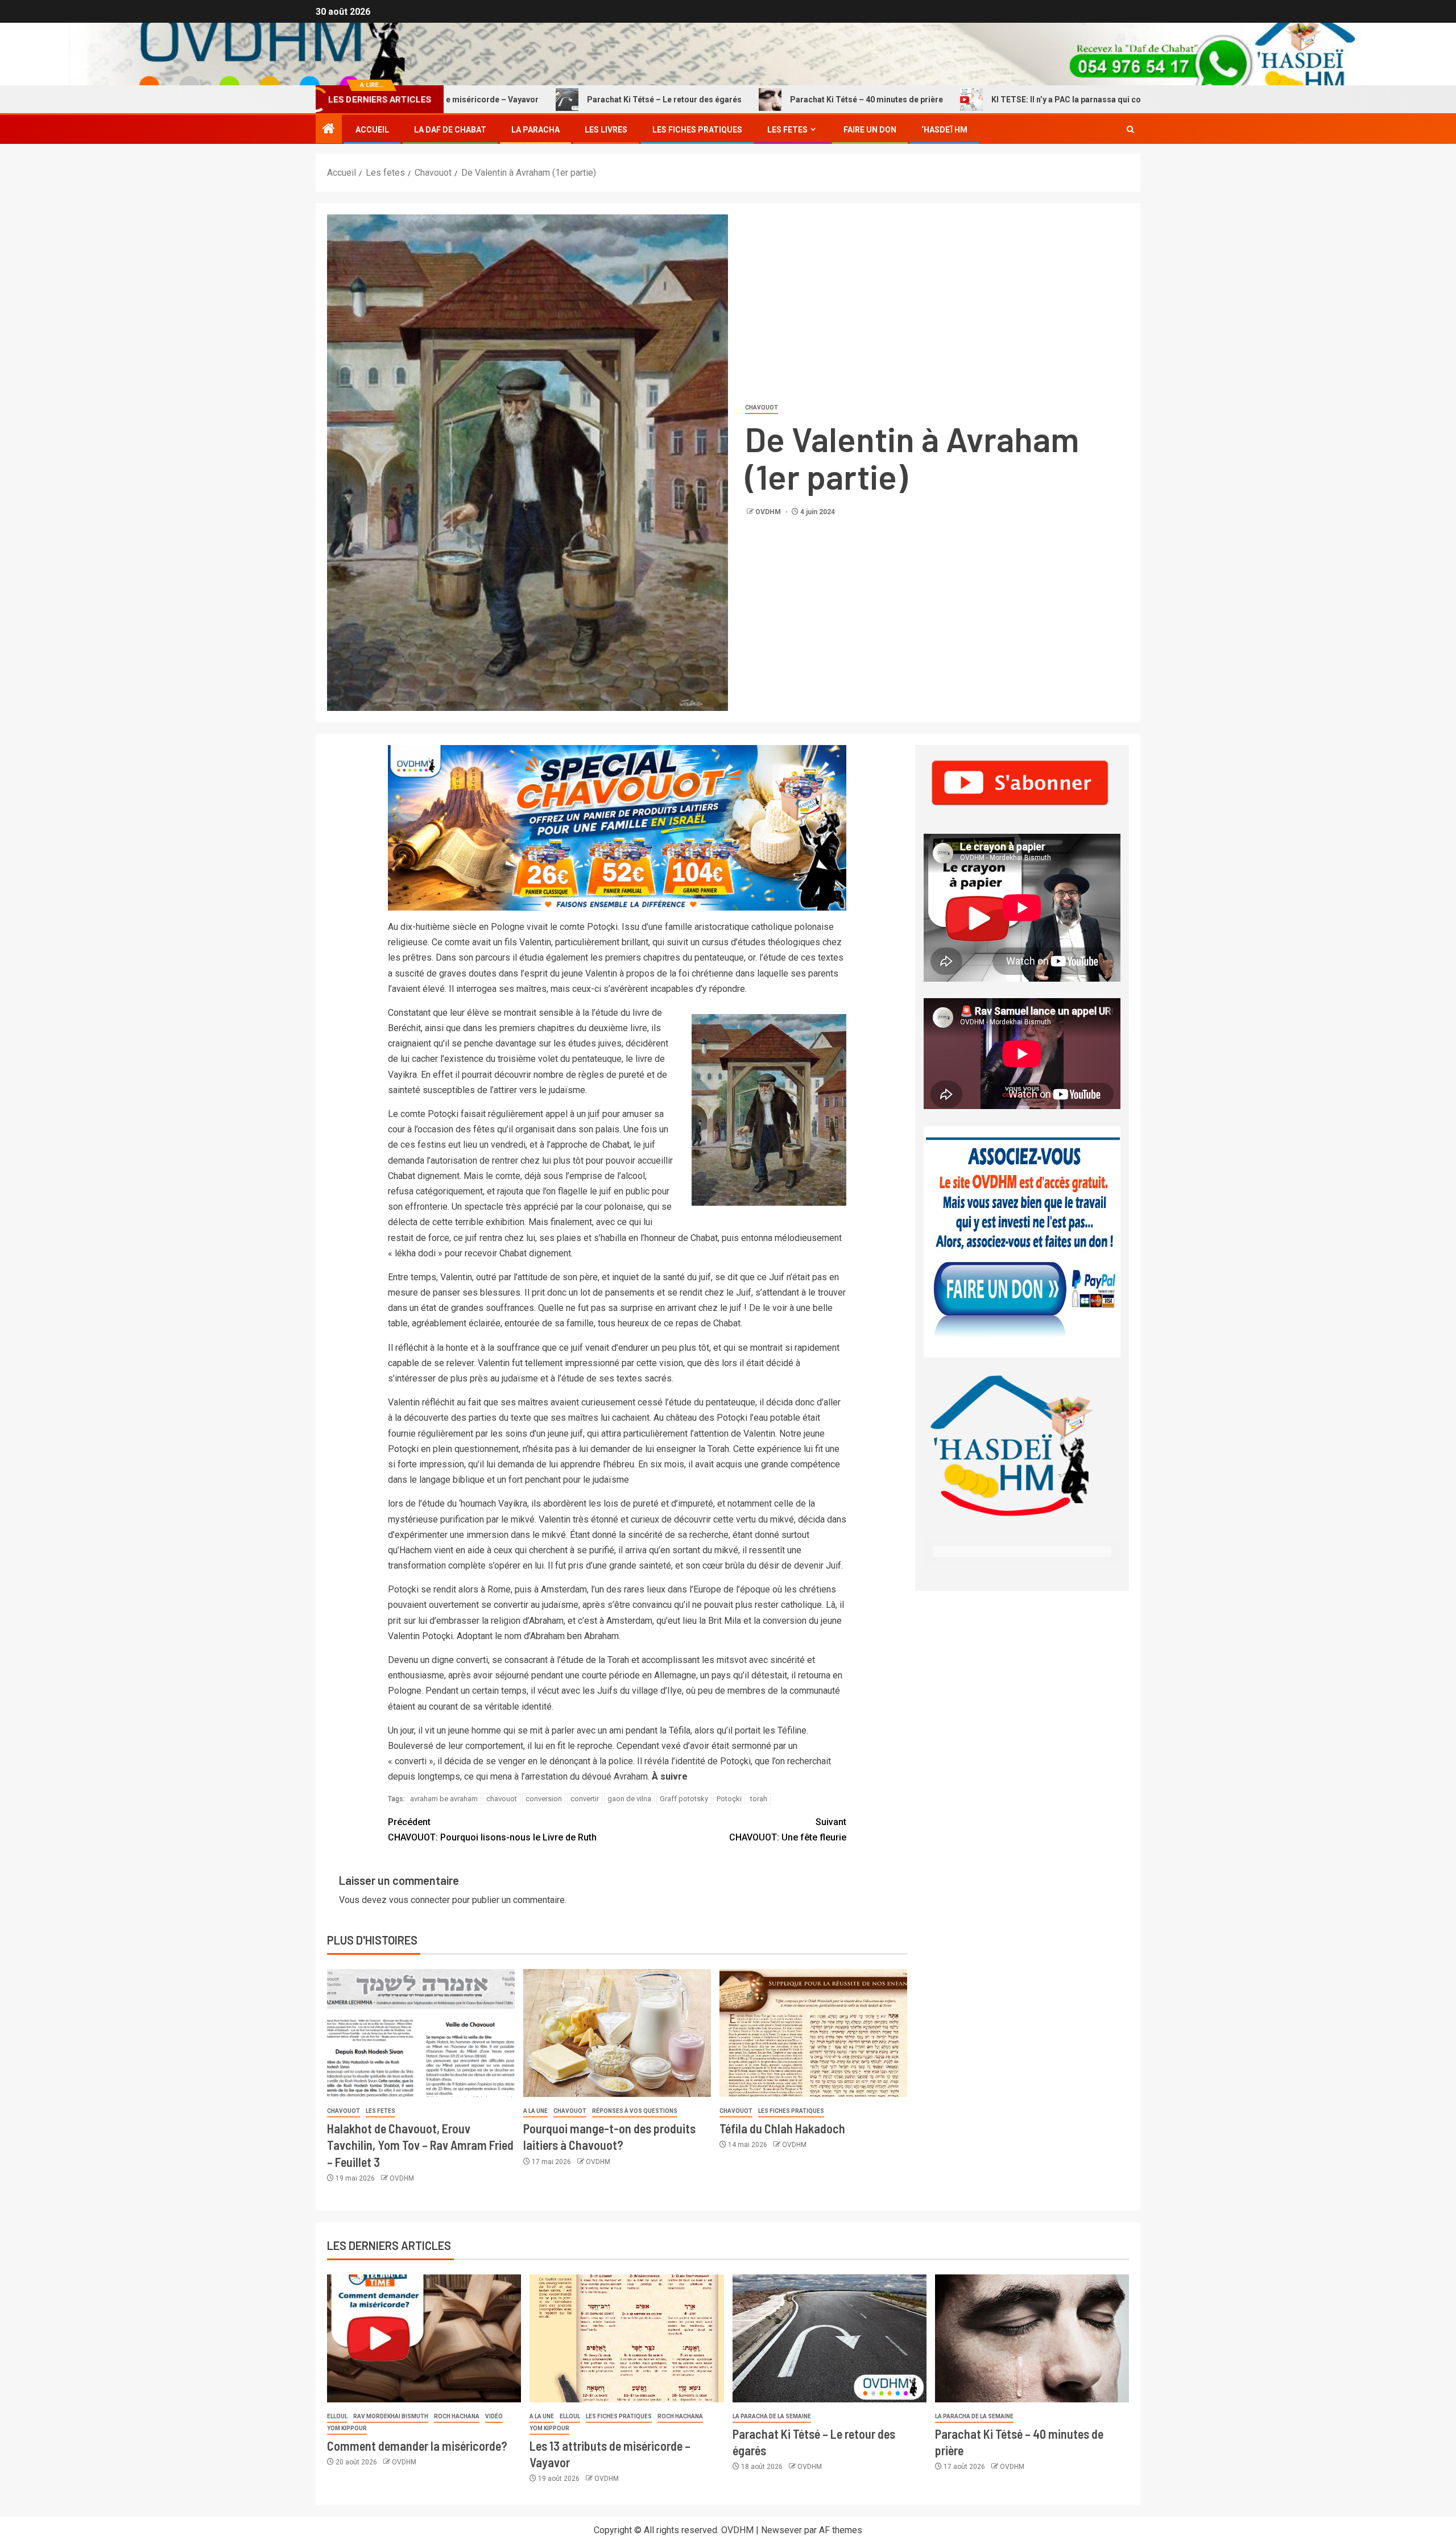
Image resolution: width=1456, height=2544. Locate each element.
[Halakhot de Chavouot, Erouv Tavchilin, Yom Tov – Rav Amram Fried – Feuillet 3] (421, 2033)
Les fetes (787, 130)
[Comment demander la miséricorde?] (424, 2338)
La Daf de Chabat (450, 130)
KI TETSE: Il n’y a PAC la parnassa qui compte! (975, 100)
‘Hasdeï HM (944, 130)
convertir (585, 1799)
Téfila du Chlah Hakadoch (782, 2128)
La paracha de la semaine (772, 2416)
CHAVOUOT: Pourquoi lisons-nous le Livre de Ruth (492, 1830)
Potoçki (729, 1799)
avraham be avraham (444, 1799)
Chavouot (762, 408)
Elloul (337, 2416)
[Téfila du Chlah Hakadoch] (813, 2033)
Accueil (372, 130)
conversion (544, 1799)
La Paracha (535, 130)
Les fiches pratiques (791, 2111)
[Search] (1130, 130)
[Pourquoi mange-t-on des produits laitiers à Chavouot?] (617, 2033)
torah (759, 1799)
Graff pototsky (684, 1799)
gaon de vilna (629, 1799)
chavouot (502, 1799)
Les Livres (606, 130)
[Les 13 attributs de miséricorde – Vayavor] (626, 2338)
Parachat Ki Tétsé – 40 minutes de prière (764, 100)
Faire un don (870, 130)
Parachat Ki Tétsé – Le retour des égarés (562, 100)
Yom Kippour (347, 2428)
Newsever (781, 2530)
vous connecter (419, 1900)
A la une (535, 2111)
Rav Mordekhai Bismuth (391, 2416)
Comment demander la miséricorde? (417, 2446)
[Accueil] (329, 130)
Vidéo (494, 2416)
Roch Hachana (457, 2416)
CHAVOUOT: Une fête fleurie (788, 1830)
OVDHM (769, 512)
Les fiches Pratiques (697, 130)
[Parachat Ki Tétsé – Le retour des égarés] (830, 2338)
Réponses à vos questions (635, 2111)
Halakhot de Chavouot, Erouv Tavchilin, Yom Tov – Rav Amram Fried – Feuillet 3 (420, 2145)
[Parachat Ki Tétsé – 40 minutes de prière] (1032, 2338)
